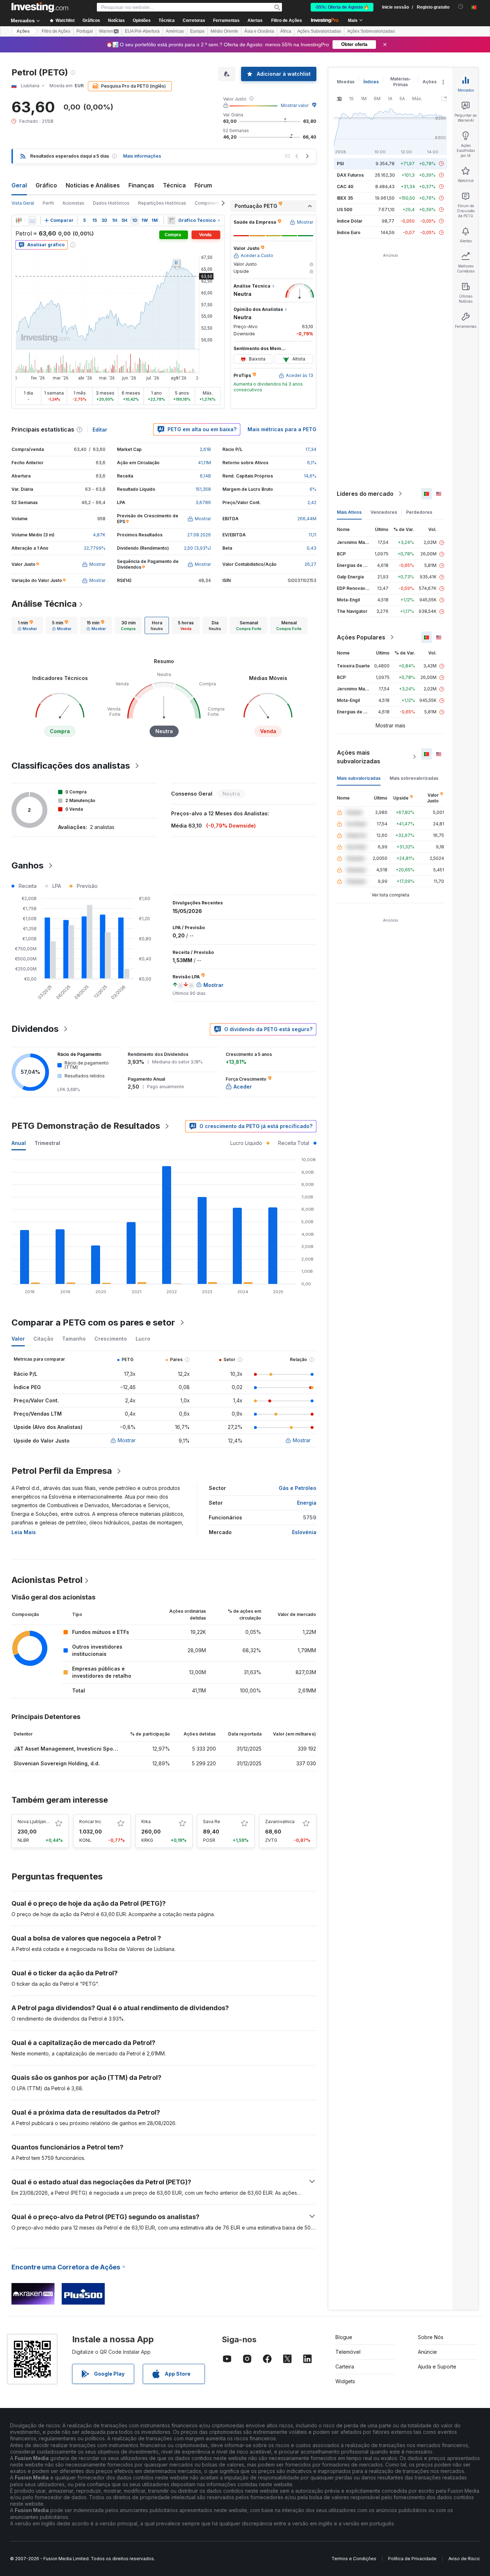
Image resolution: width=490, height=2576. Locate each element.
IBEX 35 (345, 198)
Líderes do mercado (365, 494)
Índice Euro (349, 232)
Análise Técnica (44, 604)
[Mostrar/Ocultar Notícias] (171, 220)
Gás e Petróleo (298, 1488)
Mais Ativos (349, 512)
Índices (371, 82)
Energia (307, 1503)
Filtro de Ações (287, 20)
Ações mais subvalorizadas (359, 757)
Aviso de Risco (464, 2559)
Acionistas (73, 203)
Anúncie (427, 2352)
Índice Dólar (350, 221)
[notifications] (461, 7)
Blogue (344, 2337)
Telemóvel (348, 2352)
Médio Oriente (224, 31)
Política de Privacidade (412, 2559)
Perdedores (419, 512)
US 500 (345, 209)
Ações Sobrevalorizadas (371, 31)
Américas (175, 31)
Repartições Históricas (162, 203)
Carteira (345, 2367)
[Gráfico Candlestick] (19, 220)
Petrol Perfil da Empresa (62, 1471)
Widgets (345, 2381)
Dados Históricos (111, 203)
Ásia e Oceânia (259, 31)
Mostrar (127, 1440)
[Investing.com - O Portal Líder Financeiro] (40, 7)
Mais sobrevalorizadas (414, 778)
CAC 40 (345, 187)
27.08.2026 (199, 535)
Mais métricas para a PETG (282, 429)
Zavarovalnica (280, 1822)
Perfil (48, 203)
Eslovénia (304, 1532)
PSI (340, 164)
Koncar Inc (90, 1822)
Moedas (346, 82)
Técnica (174, 185)
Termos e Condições (354, 2559)
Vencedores (384, 512)
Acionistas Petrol (47, 1580)
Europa (197, 31)
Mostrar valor (295, 105)
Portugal (85, 31)
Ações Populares (361, 637)
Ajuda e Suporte (437, 2367)
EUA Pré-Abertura (142, 31)
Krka (146, 1822)
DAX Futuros (350, 175)
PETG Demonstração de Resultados (86, 1126)
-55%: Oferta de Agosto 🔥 (342, 7)
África (286, 31)
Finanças (141, 185)
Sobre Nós (431, 2337)
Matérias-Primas (401, 82)
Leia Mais (24, 1532)
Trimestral (47, 1143)
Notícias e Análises (93, 185)
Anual (19, 1143)
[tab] (27, 625)
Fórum (203, 185)
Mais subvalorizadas (359, 778)
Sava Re (212, 1822)
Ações (23, 31)
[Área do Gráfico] (32, 220)
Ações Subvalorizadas (319, 31)
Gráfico (46, 185)
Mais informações (142, 156)
